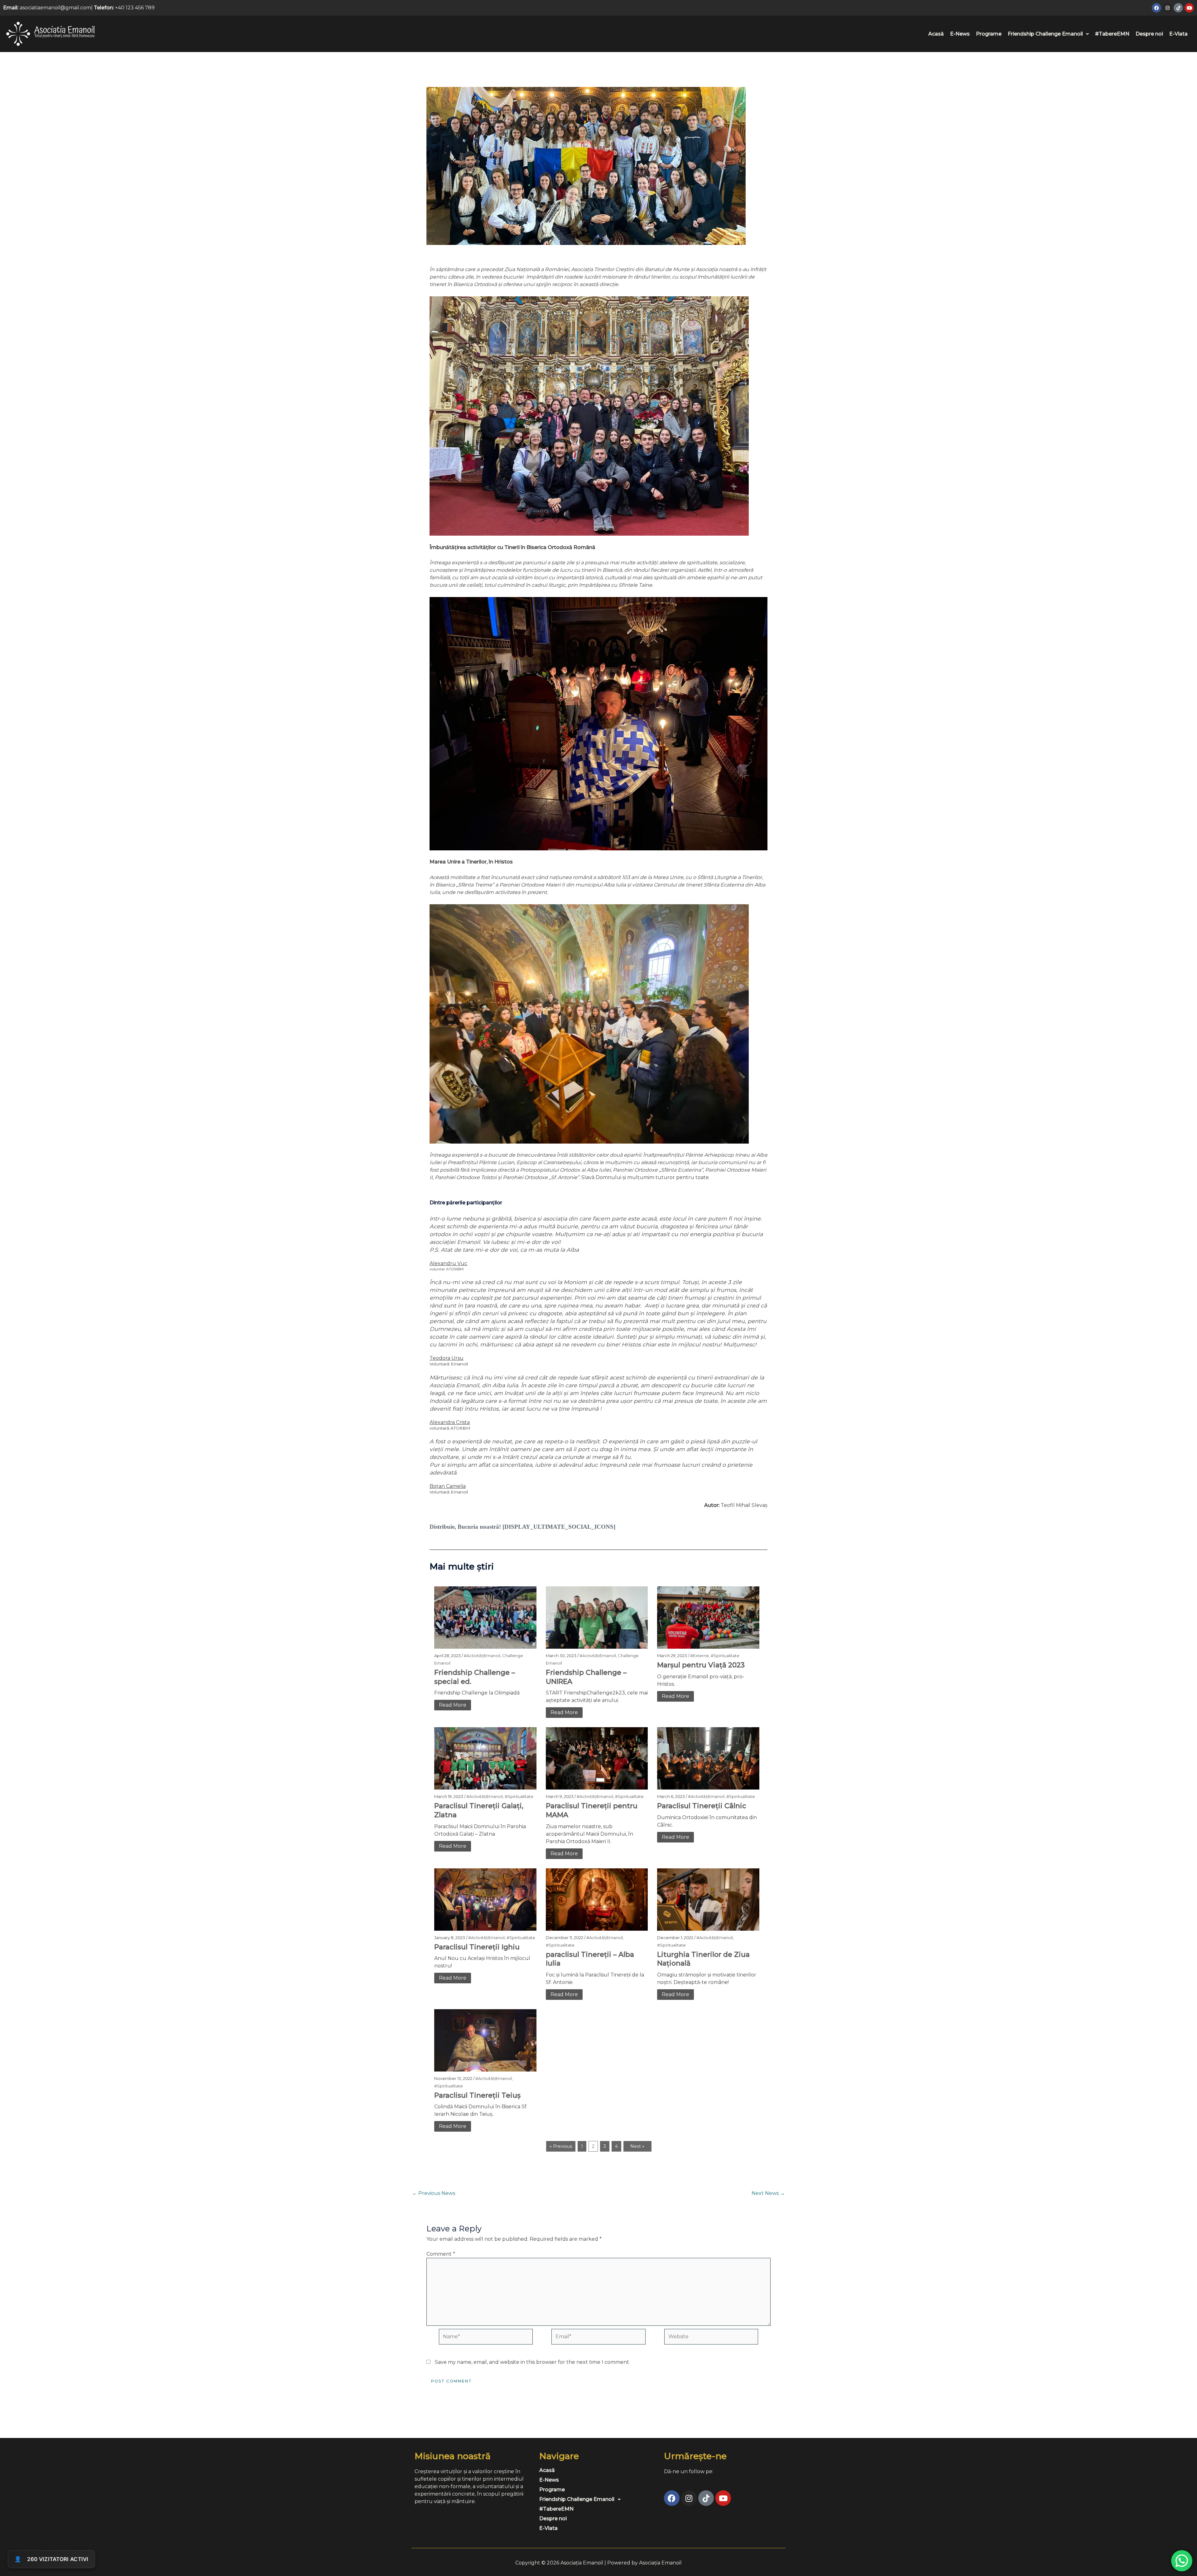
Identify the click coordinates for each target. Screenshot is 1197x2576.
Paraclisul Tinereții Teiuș (477, 2095)
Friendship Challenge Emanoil (1045, 34)
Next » (637, 2146)
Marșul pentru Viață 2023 (701, 1665)
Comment (441, 2254)
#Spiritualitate (725, 1656)
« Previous (561, 2146)
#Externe (699, 1656)
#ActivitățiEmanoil (482, 1656)
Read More (453, 1705)
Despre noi (1149, 34)
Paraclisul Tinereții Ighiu (477, 1947)
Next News (768, 2193)
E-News (960, 34)
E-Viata (1178, 34)
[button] (1048, 34)
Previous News (434, 2193)
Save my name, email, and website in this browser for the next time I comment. (532, 2362)
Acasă (936, 34)
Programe (989, 34)
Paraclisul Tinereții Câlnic (702, 1806)
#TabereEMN (1112, 34)
